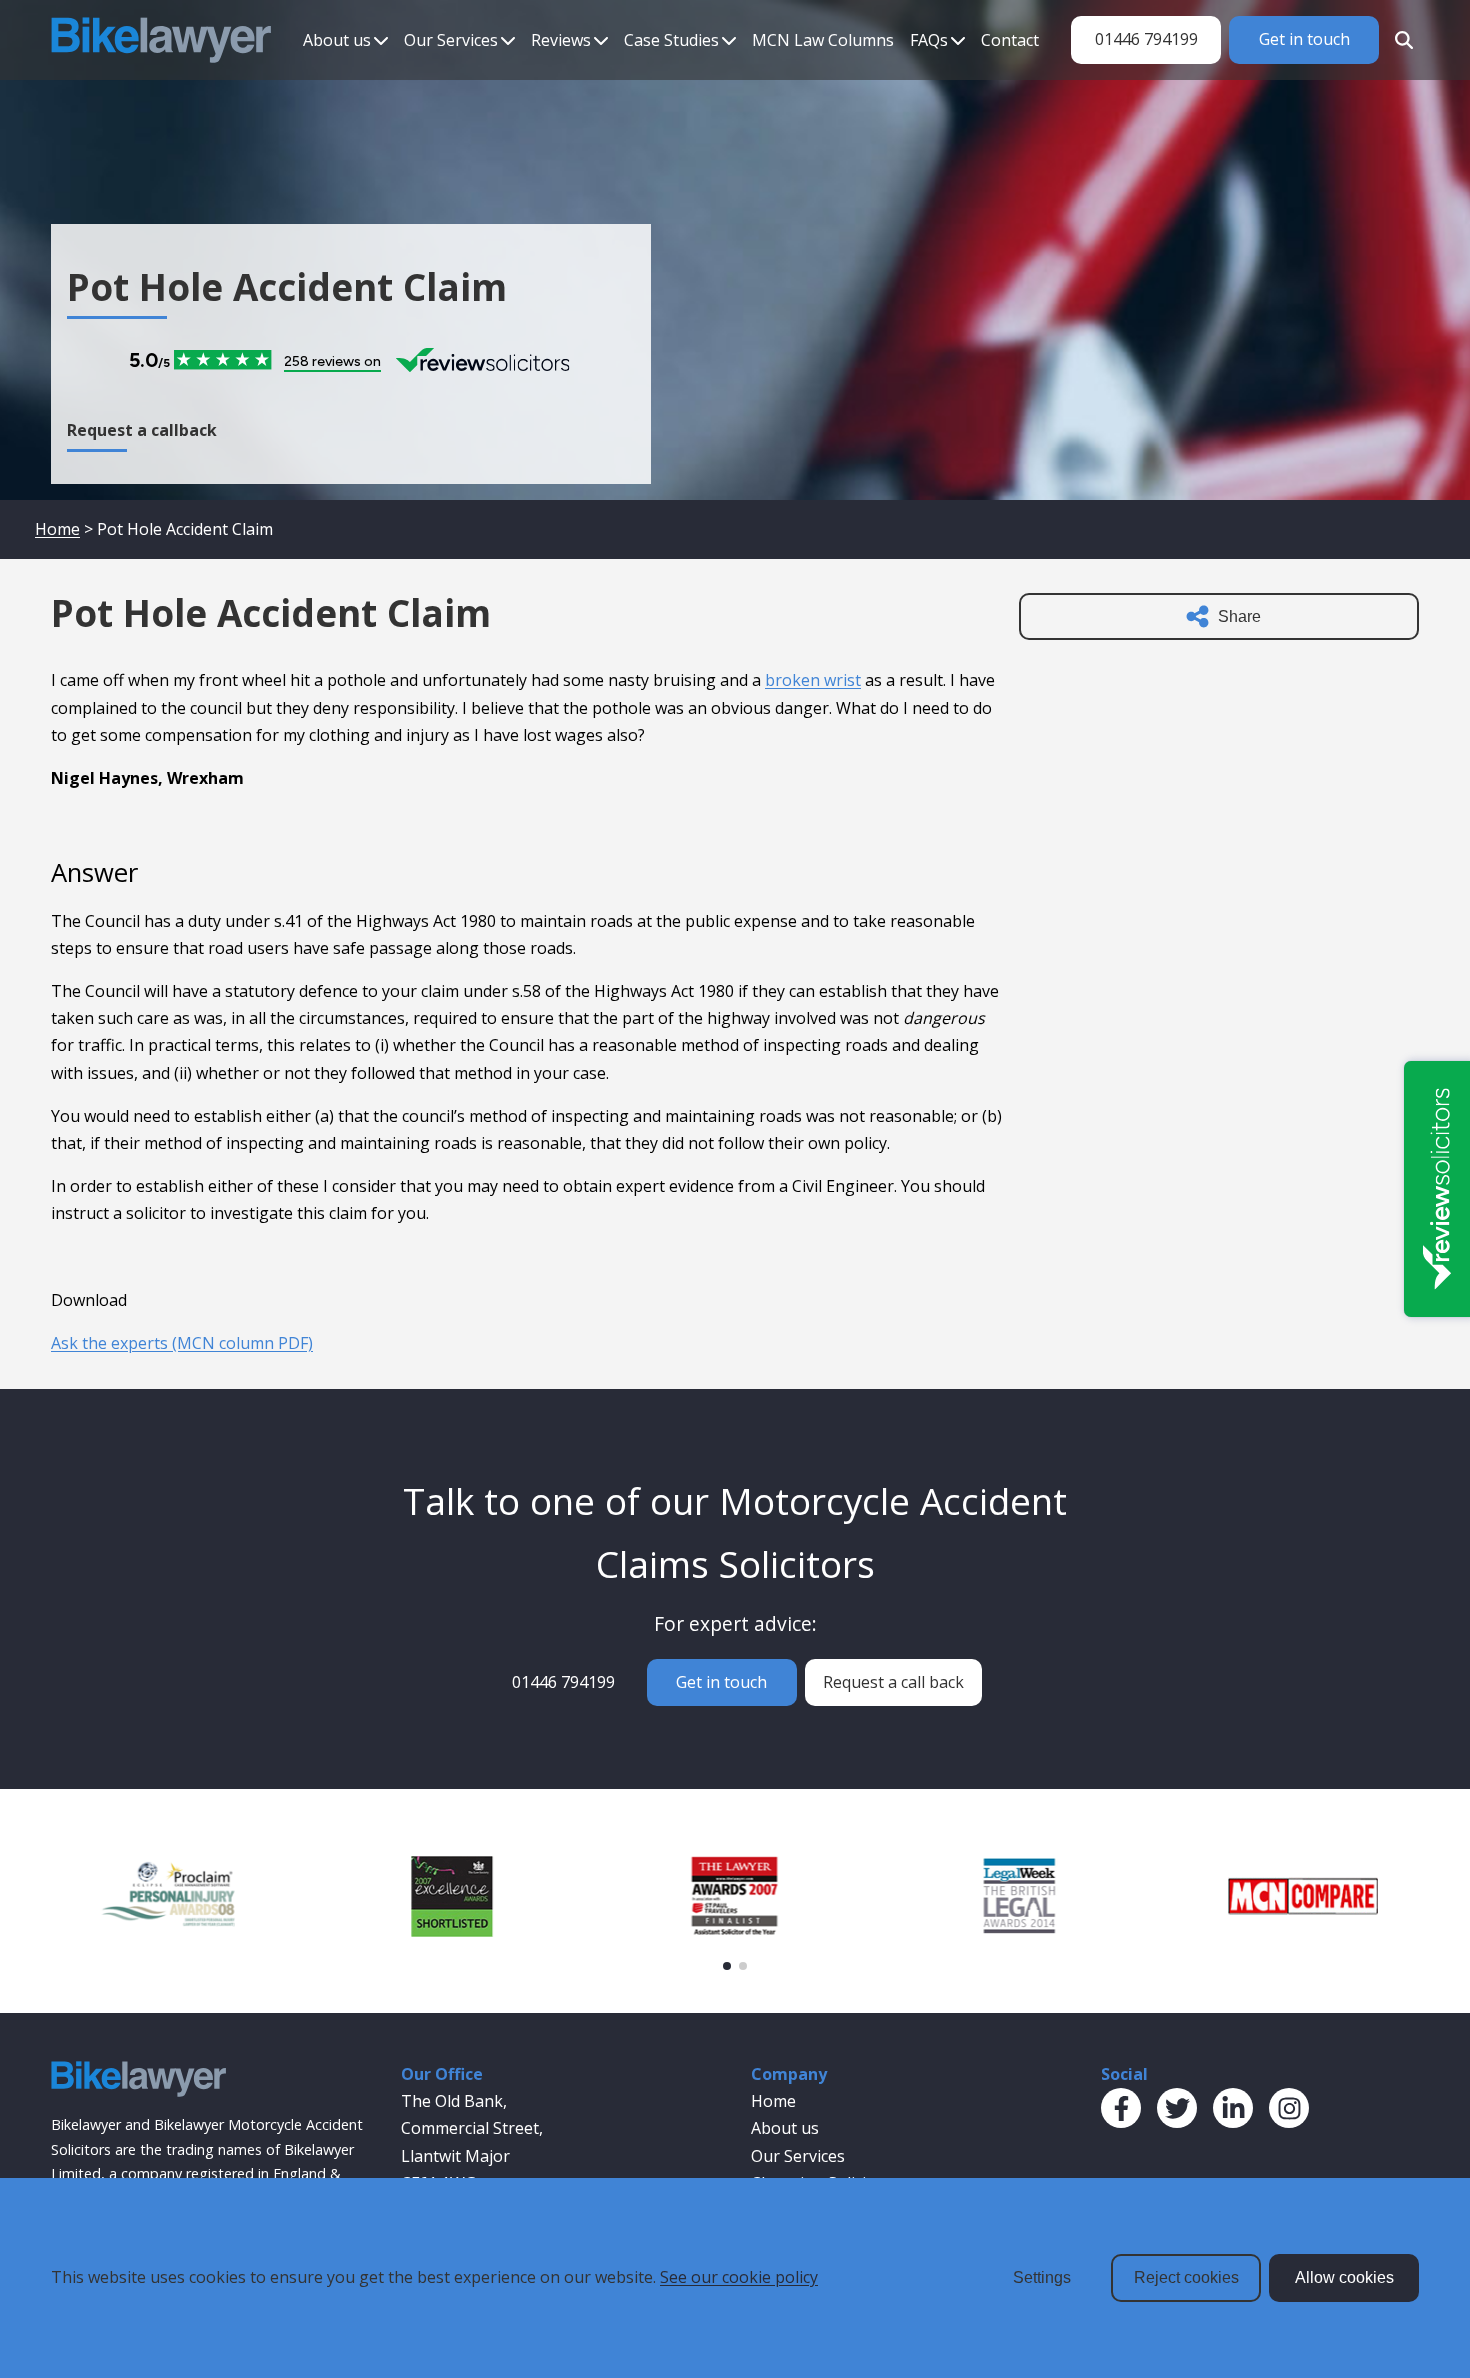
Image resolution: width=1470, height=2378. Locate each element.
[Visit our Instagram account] (1289, 2108)
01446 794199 (1146, 39)
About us (337, 40)
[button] (727, 1966)
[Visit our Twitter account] (1177, 2108)
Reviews (561, 40)
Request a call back (893, 1682)
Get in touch (1304, 39)
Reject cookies (1186, 2277)
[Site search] (1399, 40)
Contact (1010, 40)
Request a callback (142, 430)
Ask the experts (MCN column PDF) (182, 1343)
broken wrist (813, 680)
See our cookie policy (739, 2277)
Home (57, 529)
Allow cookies (1344, 2277)
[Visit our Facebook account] (1121, 2108)
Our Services (451, 40)
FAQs (929, 40)
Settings (1042, 2277)
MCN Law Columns (823, 40)
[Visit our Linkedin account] (1233, 2108)
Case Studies (671, 40)
